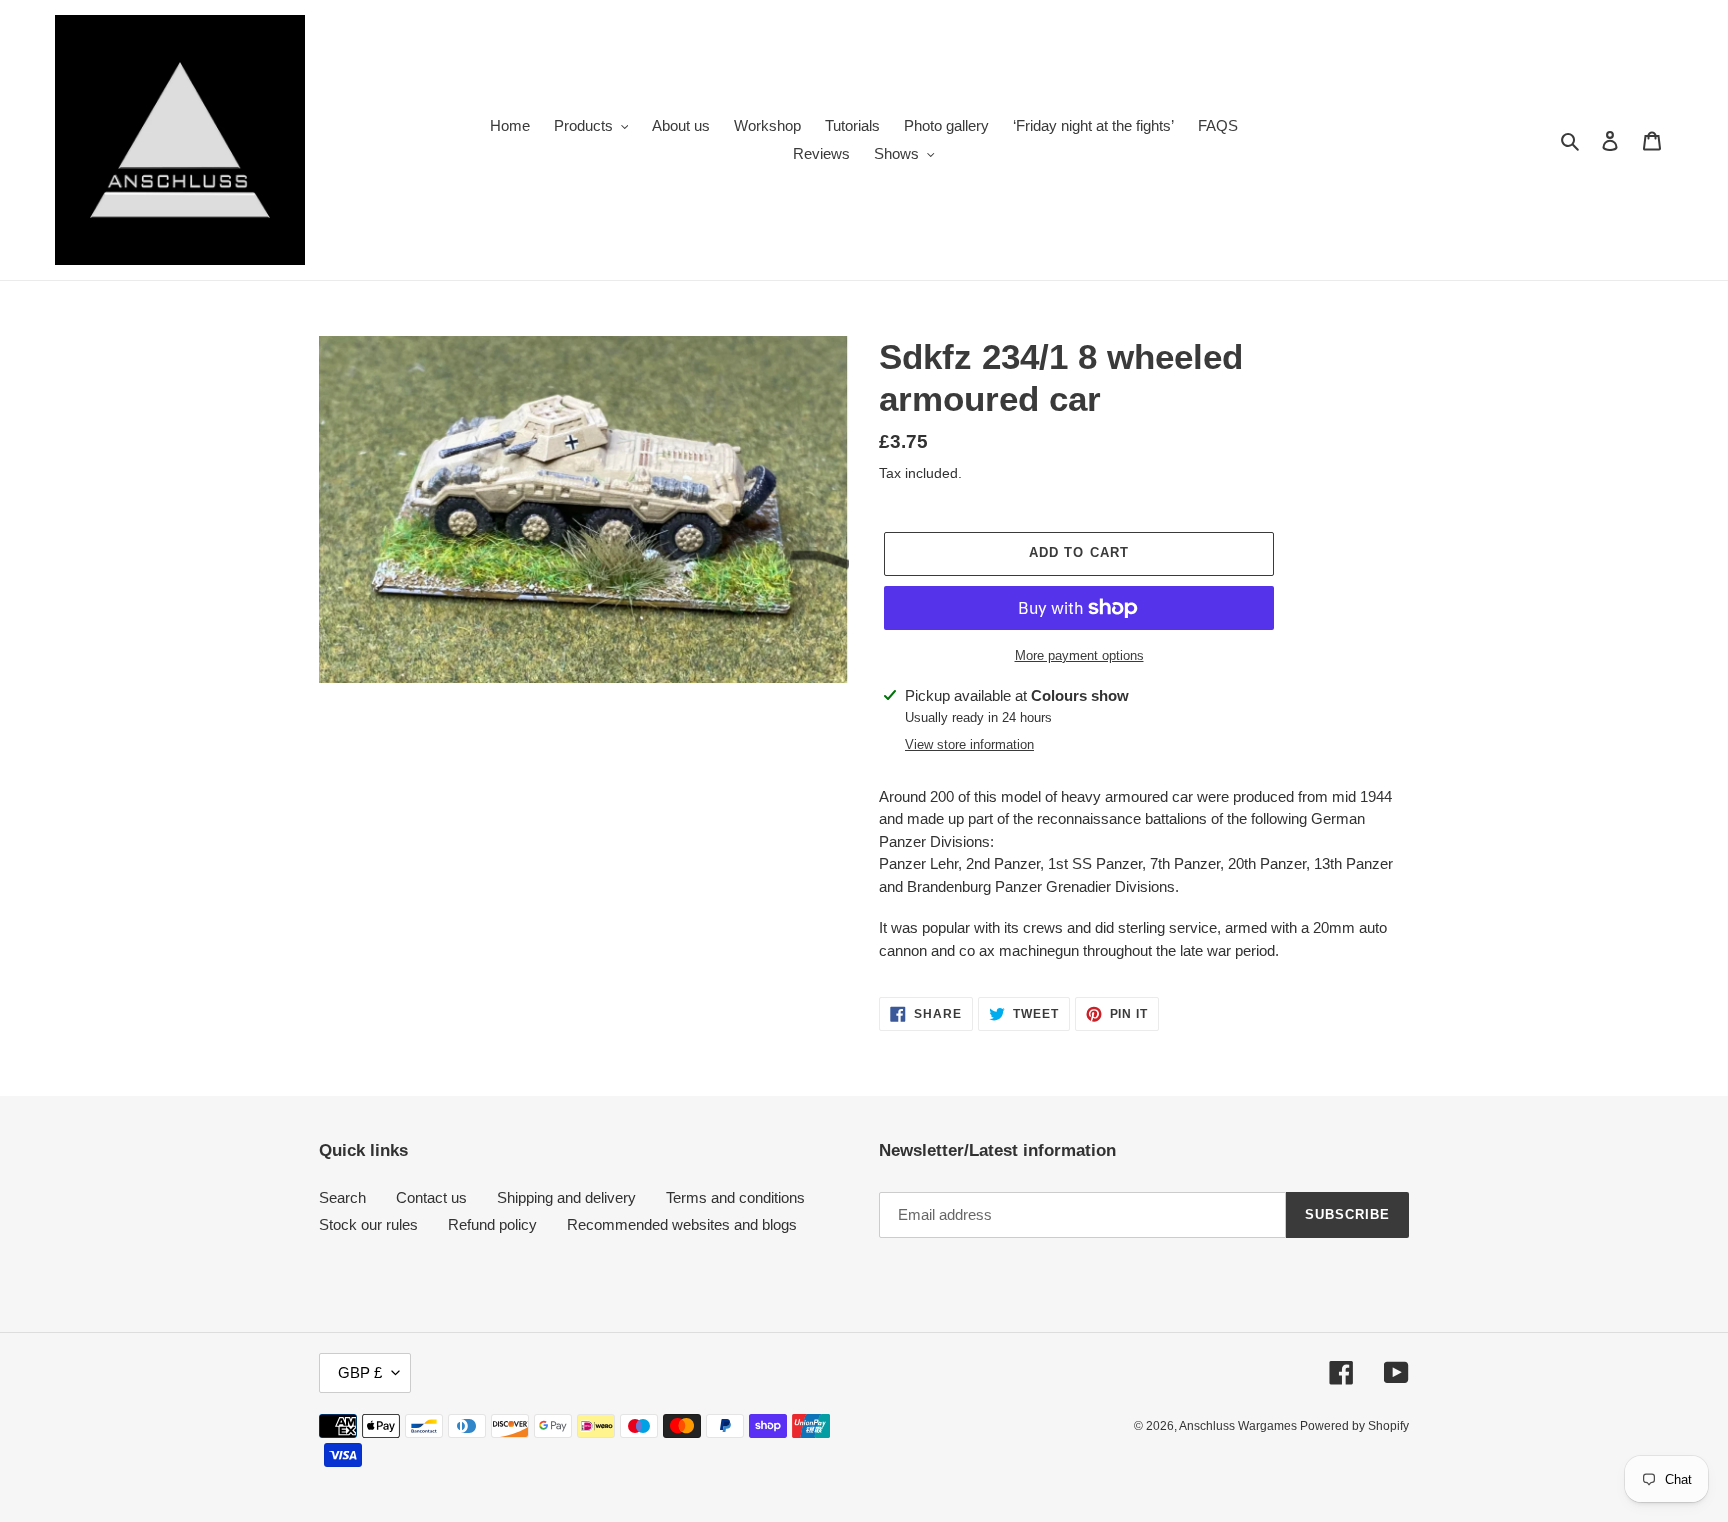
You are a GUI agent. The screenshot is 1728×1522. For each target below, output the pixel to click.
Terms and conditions (735, 1197)
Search (342, 1197)
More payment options (1079, 655)
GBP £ (360, 1372)
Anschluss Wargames (1239, 1426)
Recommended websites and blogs (682, 1224)
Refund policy (492, 1224)
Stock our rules (368, 1224)
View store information (969, 744)
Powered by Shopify (1354, 1426)
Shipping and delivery (566, 1197)
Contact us (431, 1197)
